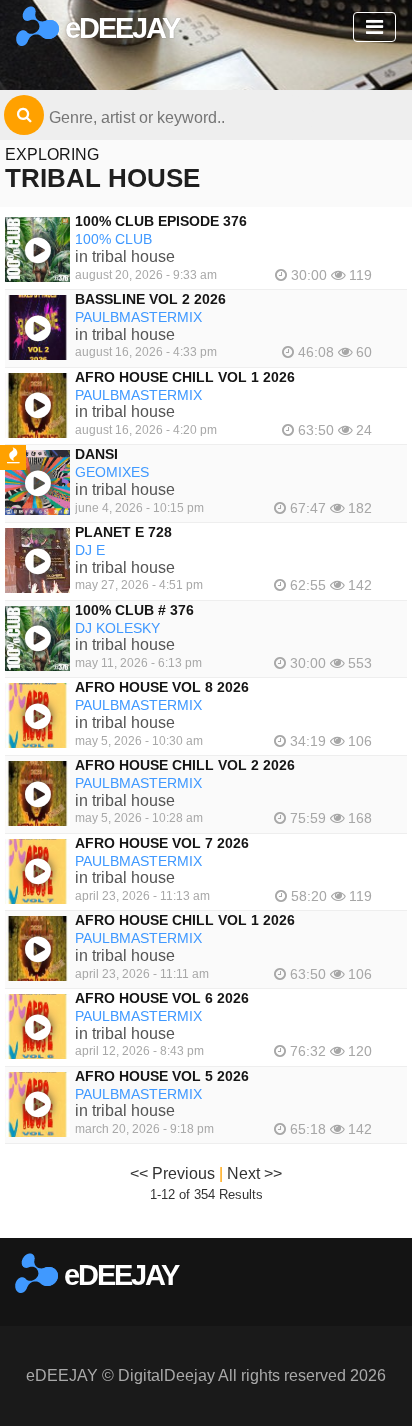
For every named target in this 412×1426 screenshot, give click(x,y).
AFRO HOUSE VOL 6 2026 (162, 998)
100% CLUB (113, 239)
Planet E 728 (123, 532)
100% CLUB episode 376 (161, 221)
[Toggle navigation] (374, 27)
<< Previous (172, 1173)
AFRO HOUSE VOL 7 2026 (162, 843)
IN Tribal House (125, 256)
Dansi (96, 454)
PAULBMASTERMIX (138, 317)
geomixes (112, 472)
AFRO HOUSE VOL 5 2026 (162, 1076)
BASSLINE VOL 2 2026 (150, 299)
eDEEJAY (119, 28)
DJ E (90, 550)
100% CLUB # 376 (134, 610)
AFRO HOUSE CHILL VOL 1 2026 (185, 377)
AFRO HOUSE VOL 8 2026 (162, 687)
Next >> (254, 1173)
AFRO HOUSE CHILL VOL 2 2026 (185, 765)
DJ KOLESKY (117, 628)
